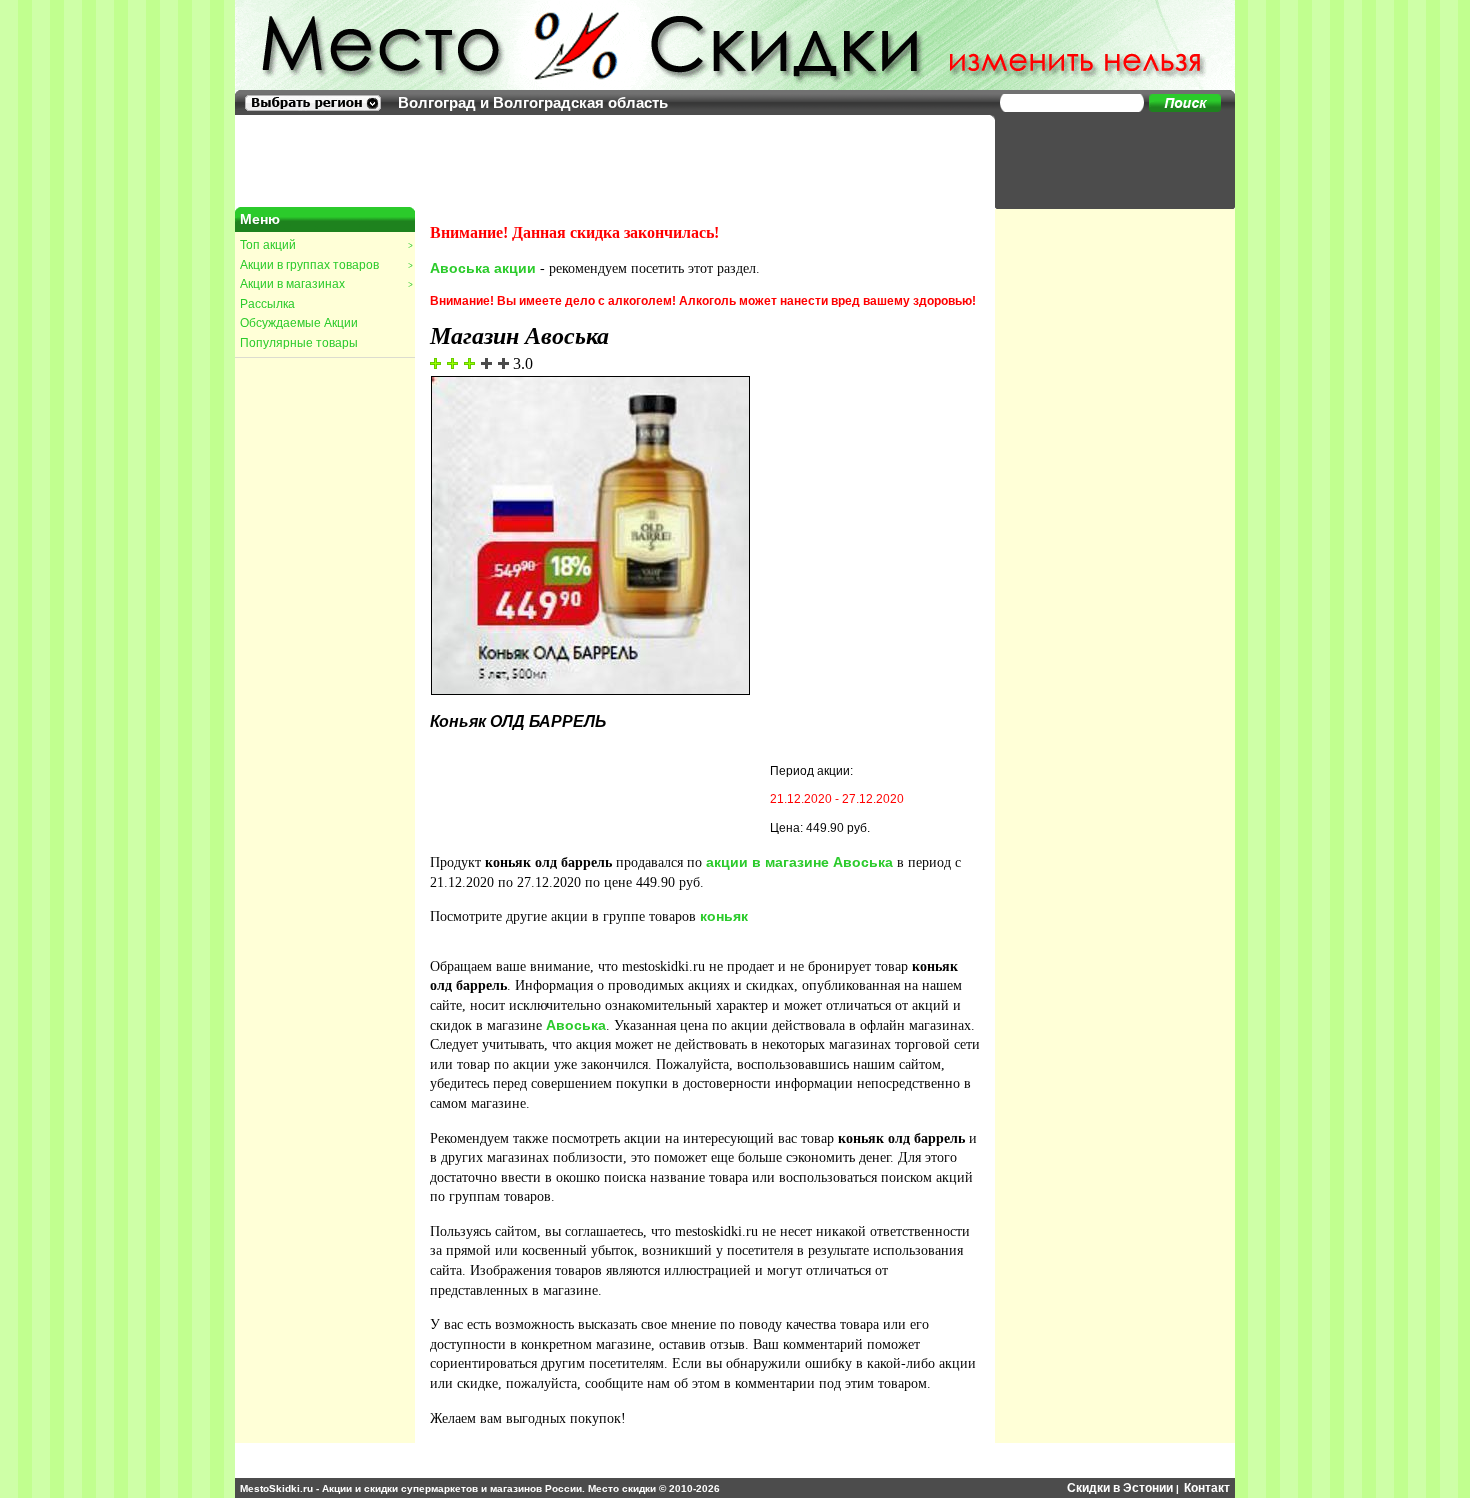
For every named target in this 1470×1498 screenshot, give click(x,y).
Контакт (1207, 1488)
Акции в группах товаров (326, 265)
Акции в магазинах (326, 284)
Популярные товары (299, 343)
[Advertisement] (1105, 160)
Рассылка (267, 304)
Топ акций (326, 245)
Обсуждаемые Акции (299, 323)
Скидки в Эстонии (1120, 1488)
